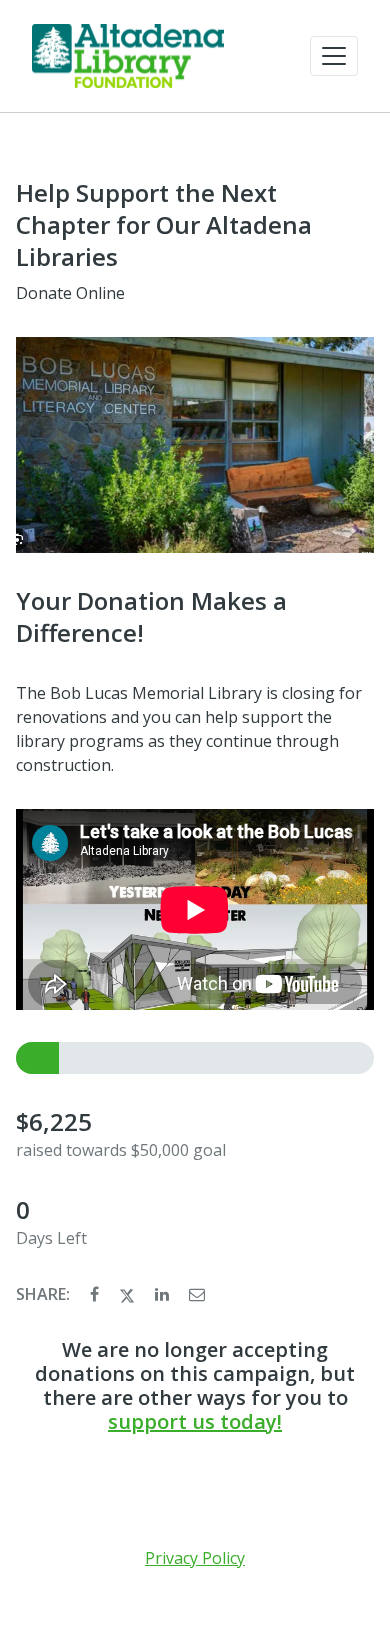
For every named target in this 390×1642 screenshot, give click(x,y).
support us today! (195, 1421)
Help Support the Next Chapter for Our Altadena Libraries (164, 225)
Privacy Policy (195, 1558)
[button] (334, 56)
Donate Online (70, 293)
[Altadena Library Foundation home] (128, 56)
